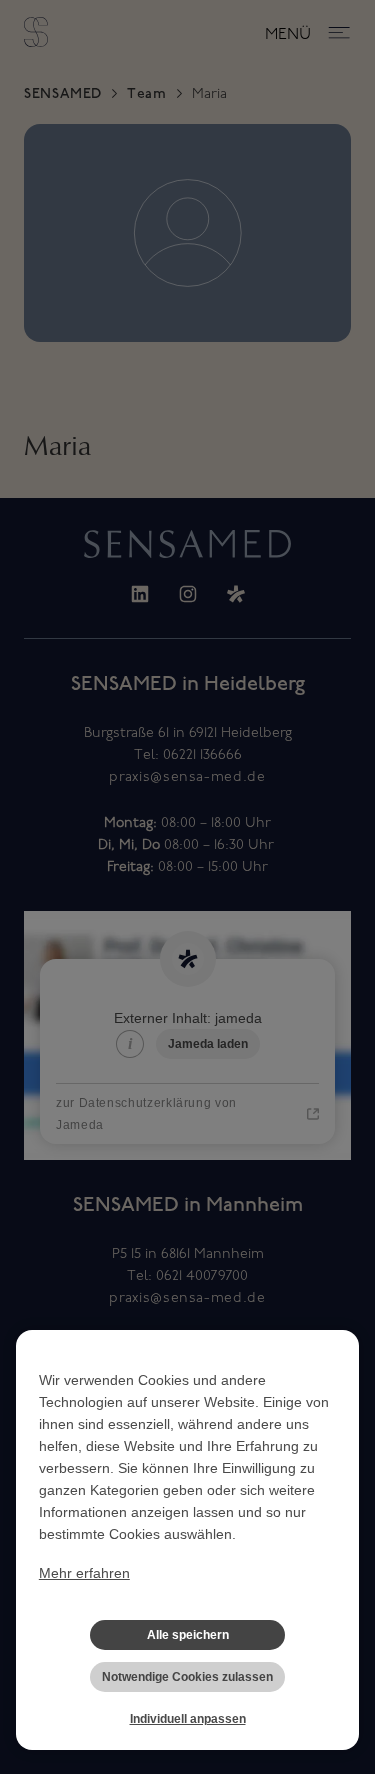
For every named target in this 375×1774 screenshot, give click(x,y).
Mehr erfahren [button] (84, 1573)
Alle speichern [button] (188, 1635)
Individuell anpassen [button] (188, 1719)
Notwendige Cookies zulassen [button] (187, 1677)
